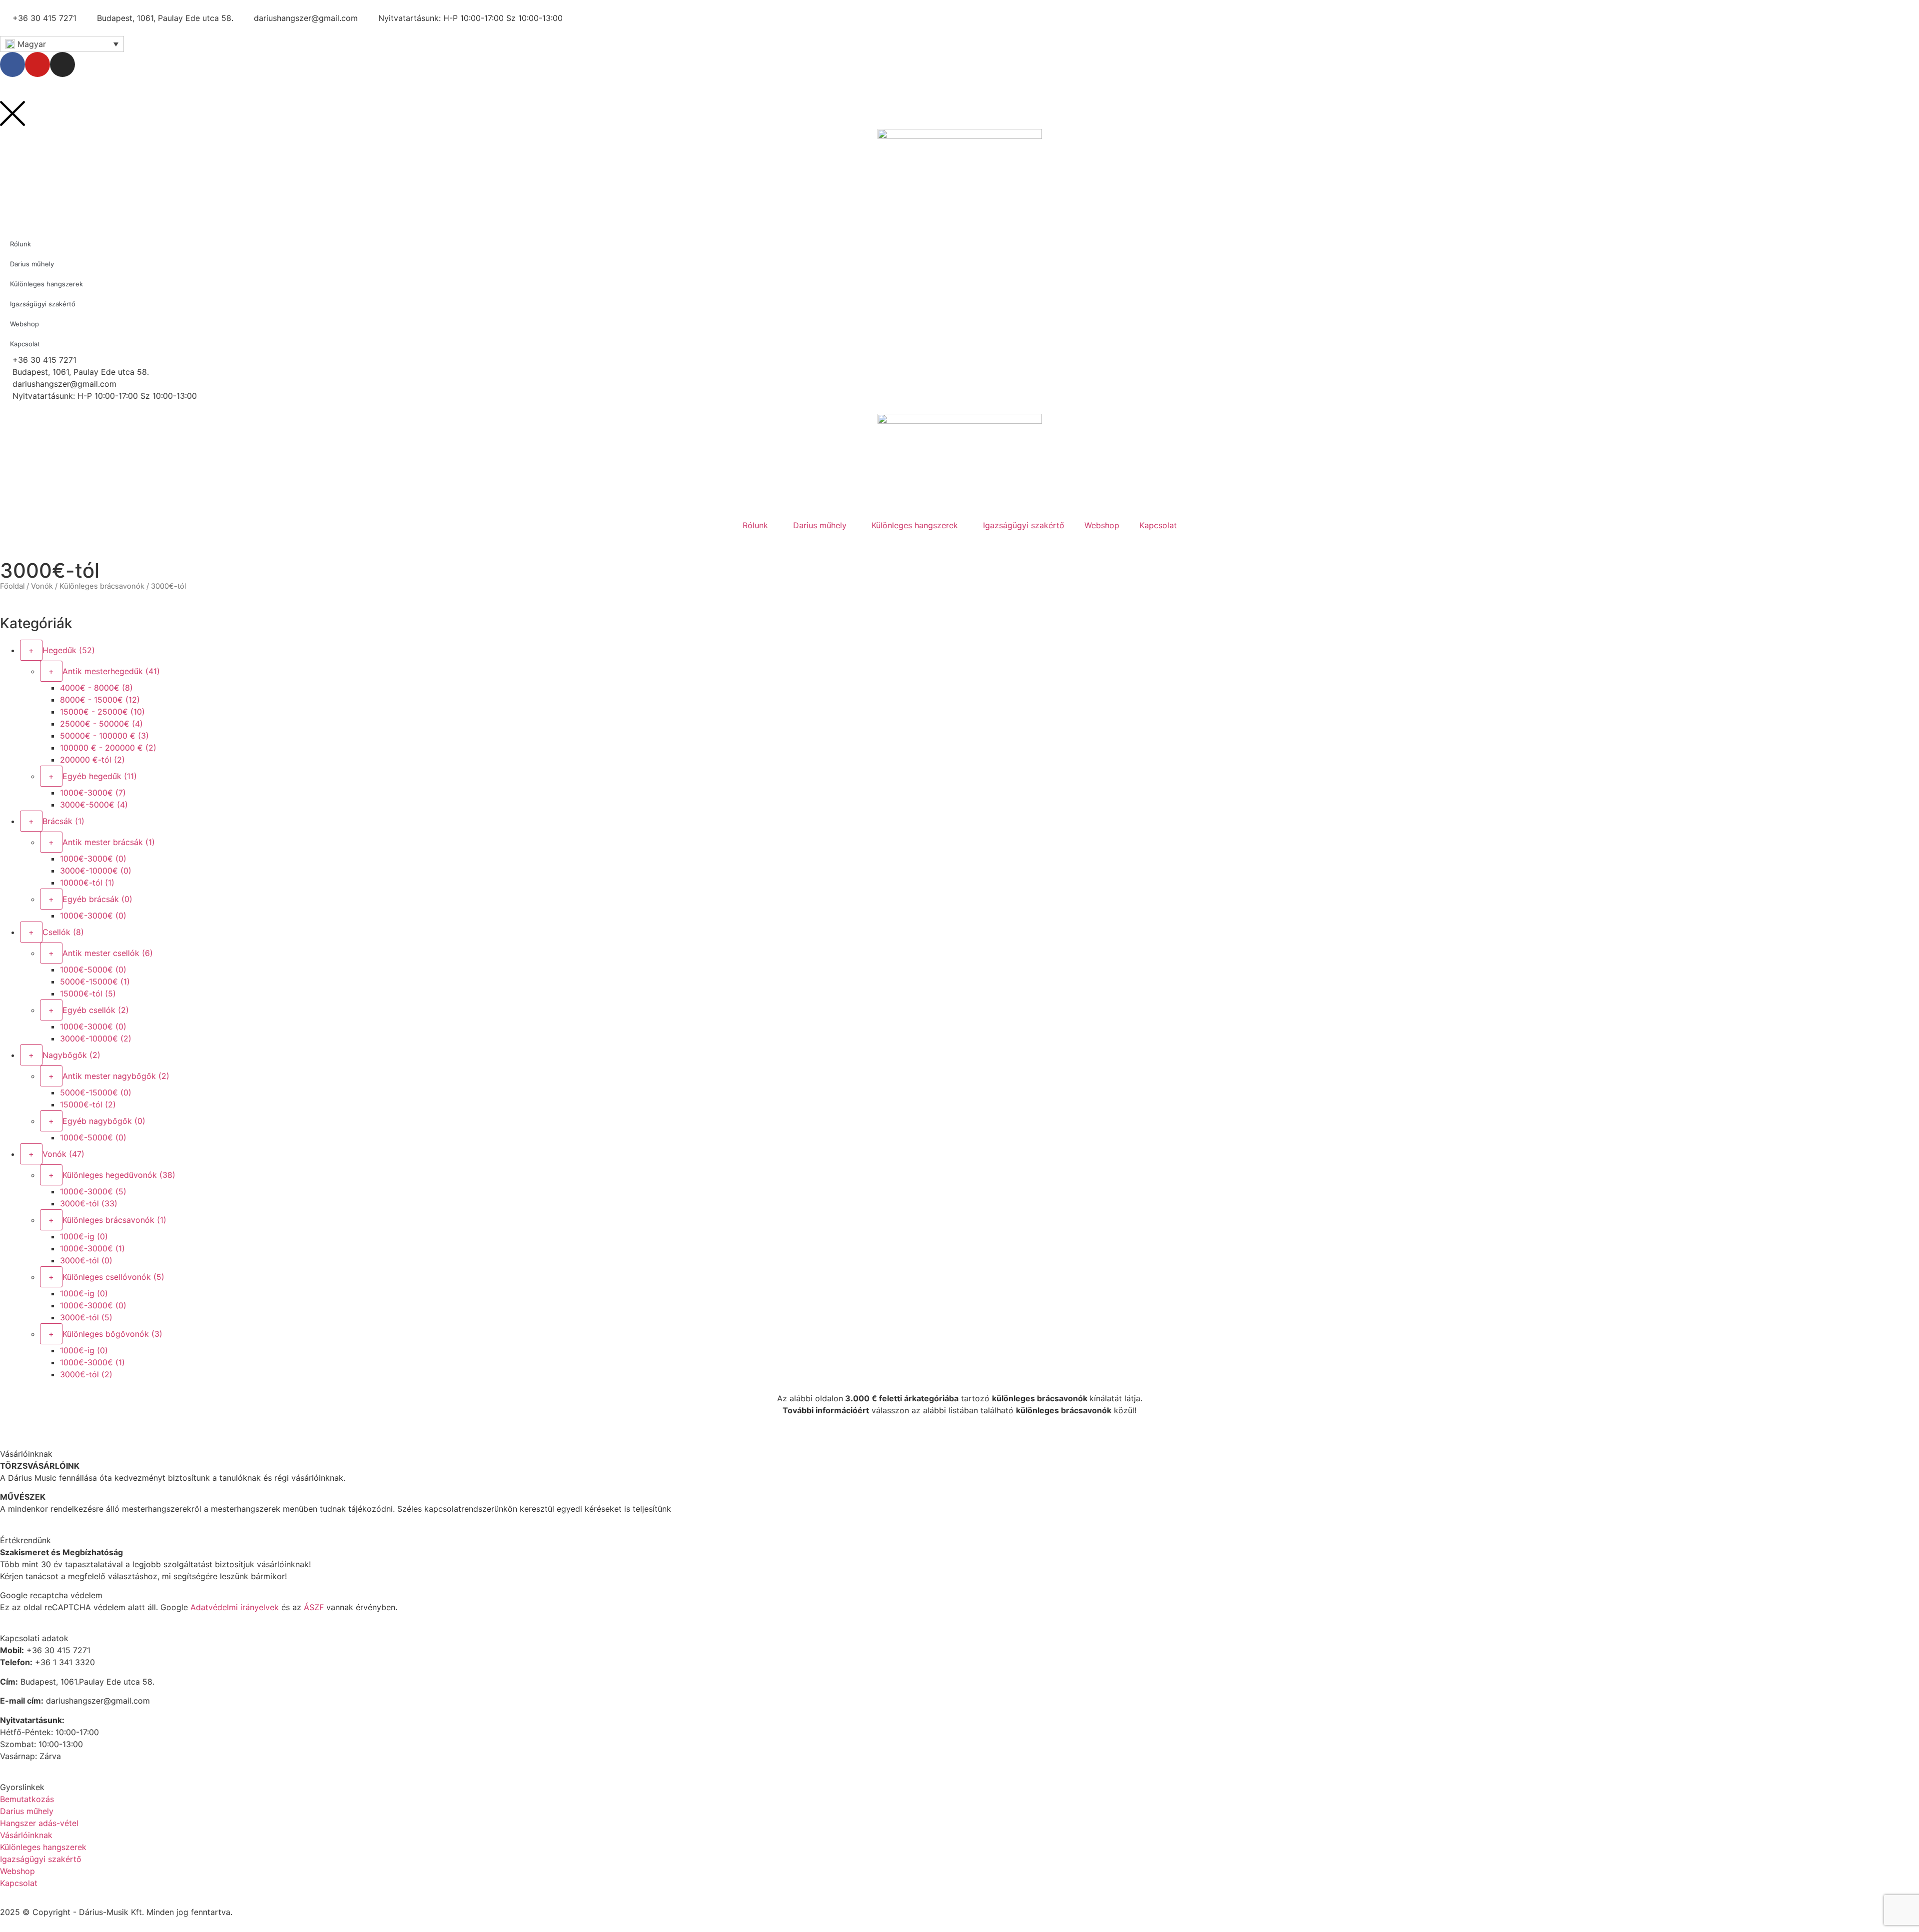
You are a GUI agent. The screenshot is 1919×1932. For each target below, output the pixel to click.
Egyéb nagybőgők (104, 1121)
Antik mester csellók (108, 953)
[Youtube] (37, 64)
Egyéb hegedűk (100, 776)
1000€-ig (84, 1236)
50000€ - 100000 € (104, 736)
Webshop (1102, 525)
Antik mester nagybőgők (116, 1076)
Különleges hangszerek (915, 525)
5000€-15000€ (95, 981)
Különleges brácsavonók (102, 586)
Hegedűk (69, 650)
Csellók (63, 932)
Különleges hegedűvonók (119, 1175)
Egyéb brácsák (97, 899)
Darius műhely (820, 525)
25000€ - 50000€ (101, 724)
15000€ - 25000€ (102, 712)
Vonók (42, 586)
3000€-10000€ (96, 871)
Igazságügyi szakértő (1024, 525)
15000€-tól (88, 993)
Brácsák (63, 821)
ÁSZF (314, 1607)
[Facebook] (12, 64)
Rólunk (755, 525)
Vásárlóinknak (26, 1835)
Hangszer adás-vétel (39, 1823)
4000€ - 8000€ (96, 688)
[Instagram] (62, 64)
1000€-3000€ (93, 793)
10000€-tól (87, 883)
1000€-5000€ (93, 969)
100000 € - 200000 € (108, 748)
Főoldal (12, 586)
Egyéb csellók (96, 1010)
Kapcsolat (1158, 525)
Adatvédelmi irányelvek (235, 1607)
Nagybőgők (71, 1055)
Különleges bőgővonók (112, 1334)
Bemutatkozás (27, 1799)
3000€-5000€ (94, 805)
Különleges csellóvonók (113, 1277)
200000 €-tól (92, 760)
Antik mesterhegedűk (111, 671)
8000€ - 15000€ (100, 700)
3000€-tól (89, 1203)
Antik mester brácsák (109, 842)
